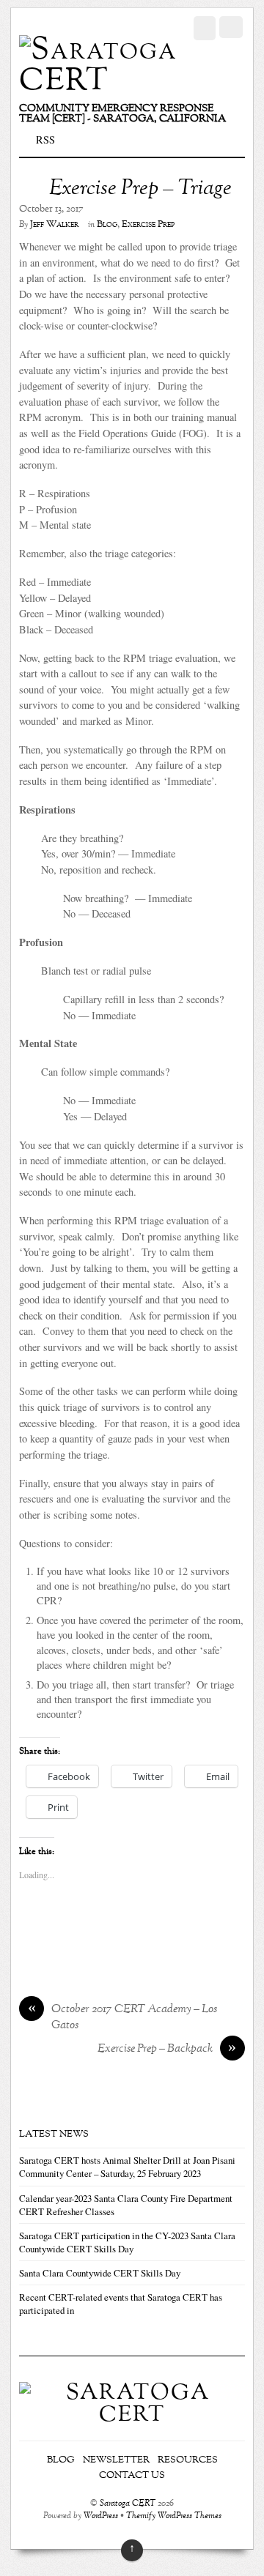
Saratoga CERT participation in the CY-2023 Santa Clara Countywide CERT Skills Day (127, 2242)
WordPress (101, 2516)
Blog (107, 225)
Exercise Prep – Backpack (167, 2050)
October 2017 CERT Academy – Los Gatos (123, 2018)
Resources (188, 2460)
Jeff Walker (54, 225)
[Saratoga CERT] (99, 81)
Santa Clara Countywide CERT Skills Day (100, 2273)
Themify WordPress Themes (174, 2516)
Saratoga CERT (128, 2504)
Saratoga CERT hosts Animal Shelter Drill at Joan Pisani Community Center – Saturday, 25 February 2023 (127, 2167)
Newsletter (116, 2460)
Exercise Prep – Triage (140, 189)
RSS (45, 139)
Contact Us (132, 2476)
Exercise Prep (148, 225)
